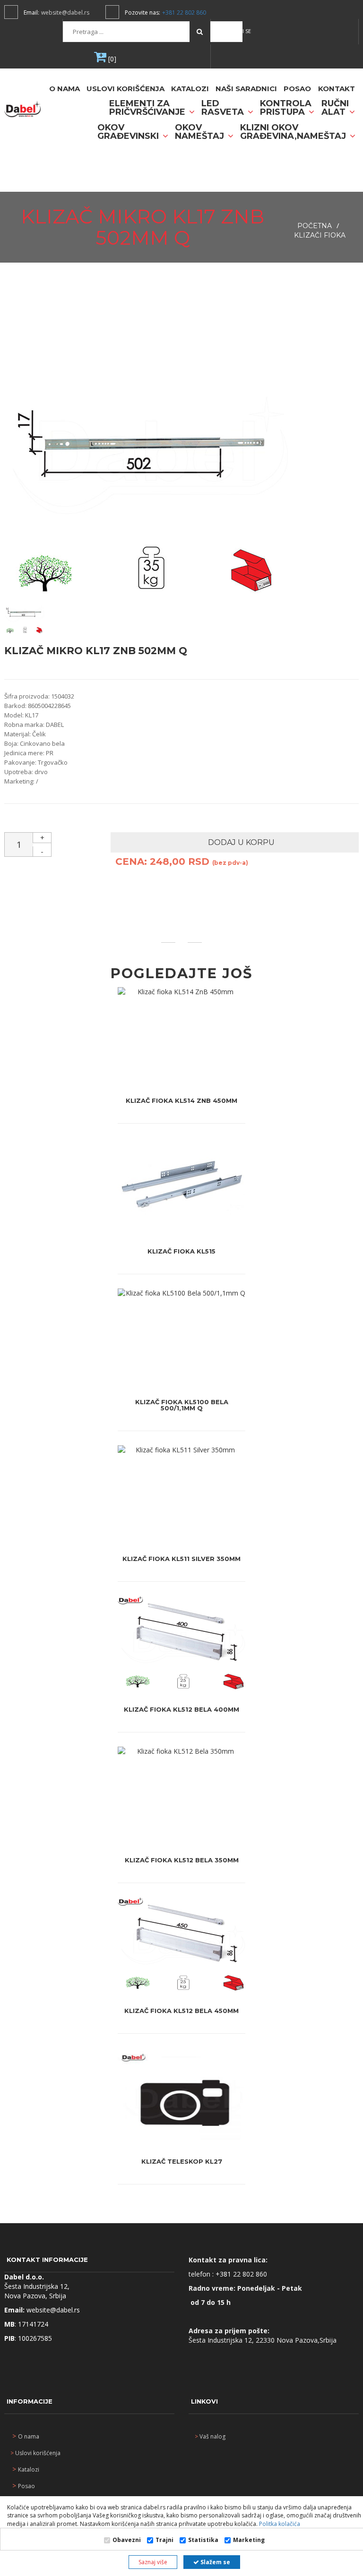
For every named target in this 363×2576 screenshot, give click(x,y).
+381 (224, 2274)
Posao (297, 89)
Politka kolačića (279, 2524)
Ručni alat (335, 108)
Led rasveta (224, 108)
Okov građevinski (129, 132)
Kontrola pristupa (286, 108)
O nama (65, 89)
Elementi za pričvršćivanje (148, 108)
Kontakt (337, 89)
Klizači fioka (320, 235)
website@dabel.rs (65, 13)
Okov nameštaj (201, 132)
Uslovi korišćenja (125, 89)
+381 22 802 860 (184, 13)
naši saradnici (246, 89)
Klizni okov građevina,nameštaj (294, 132)
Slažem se (215, 2562)
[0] (111, 59)
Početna (315, 226)
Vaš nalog (210, 2436)
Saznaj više (153, 2562)
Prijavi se (238, 31)
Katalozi (190, 89)
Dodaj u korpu (240, 842)
